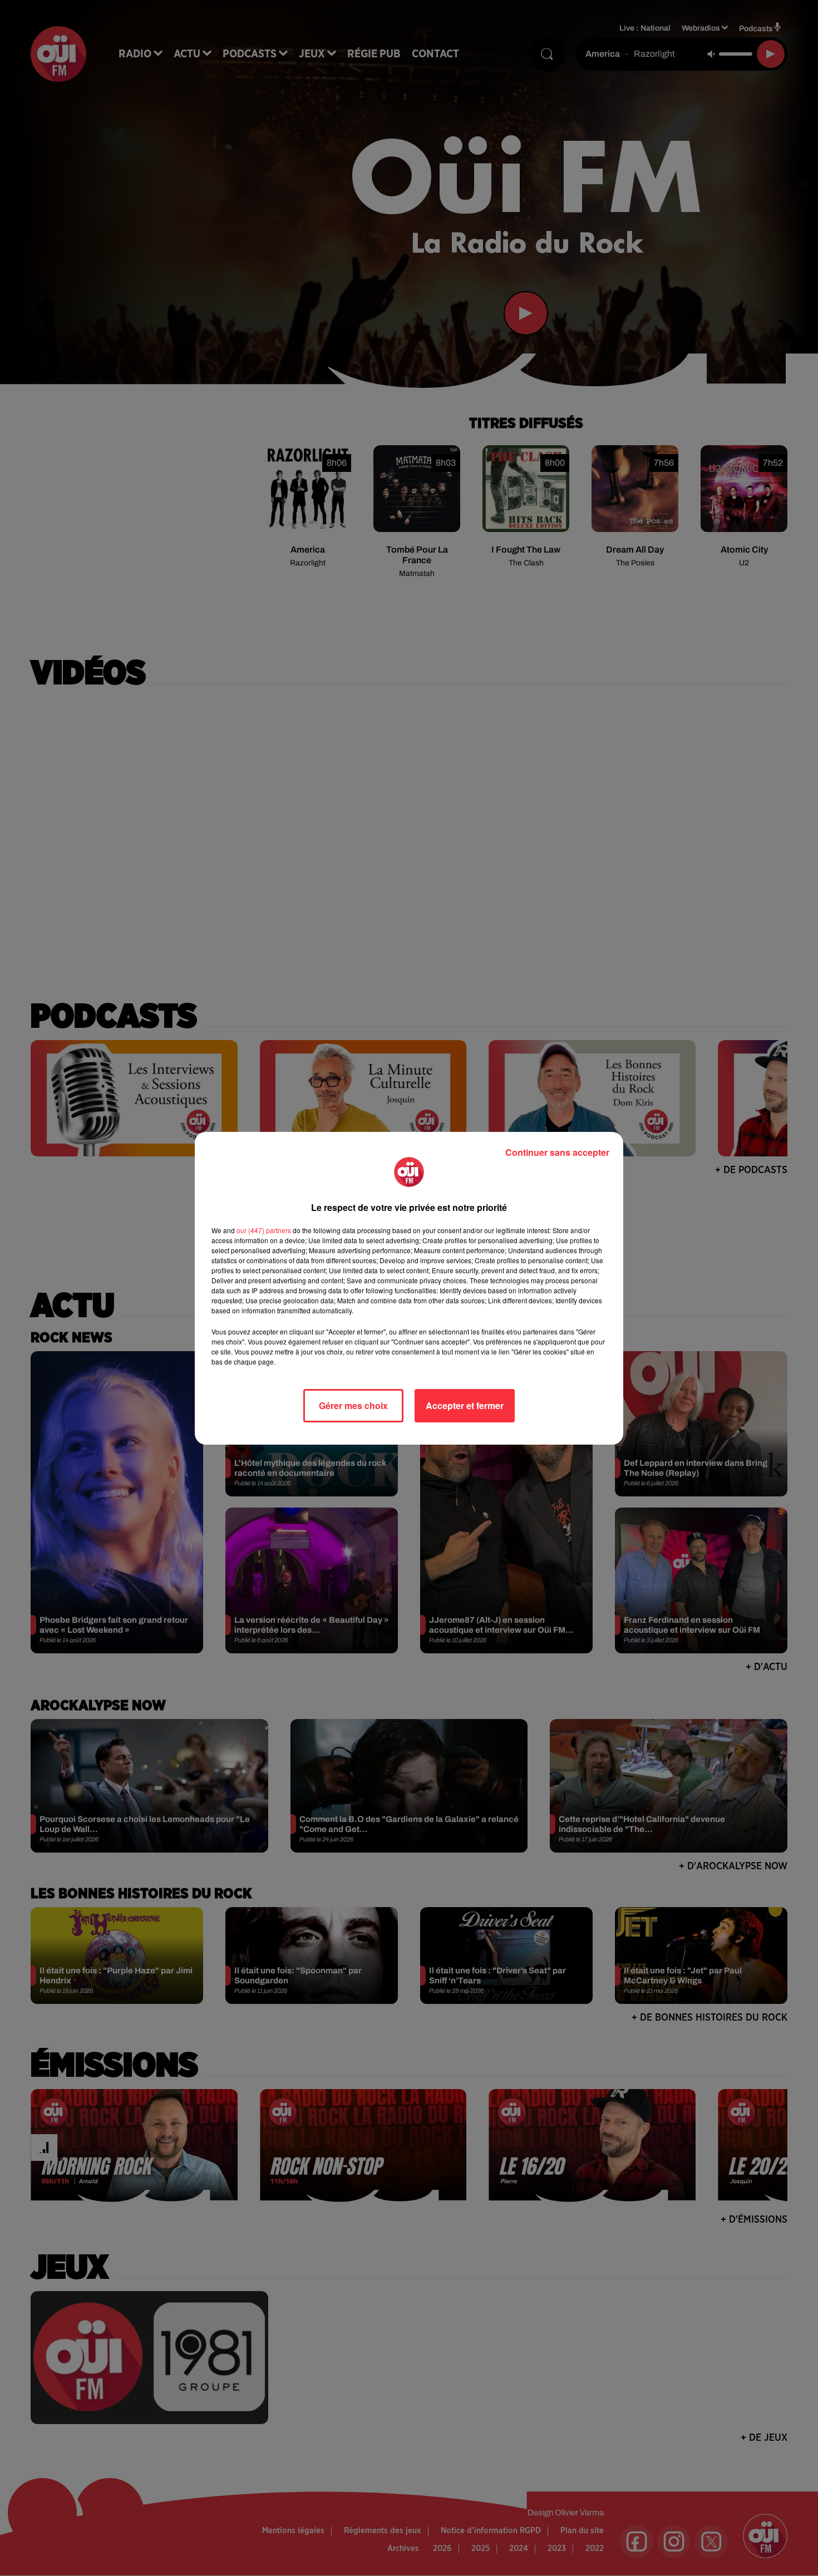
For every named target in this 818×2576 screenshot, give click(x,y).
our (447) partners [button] (264, 1230)
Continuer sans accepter (557, 1152)
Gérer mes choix (353, 1405)
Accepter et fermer (465, 1405)
